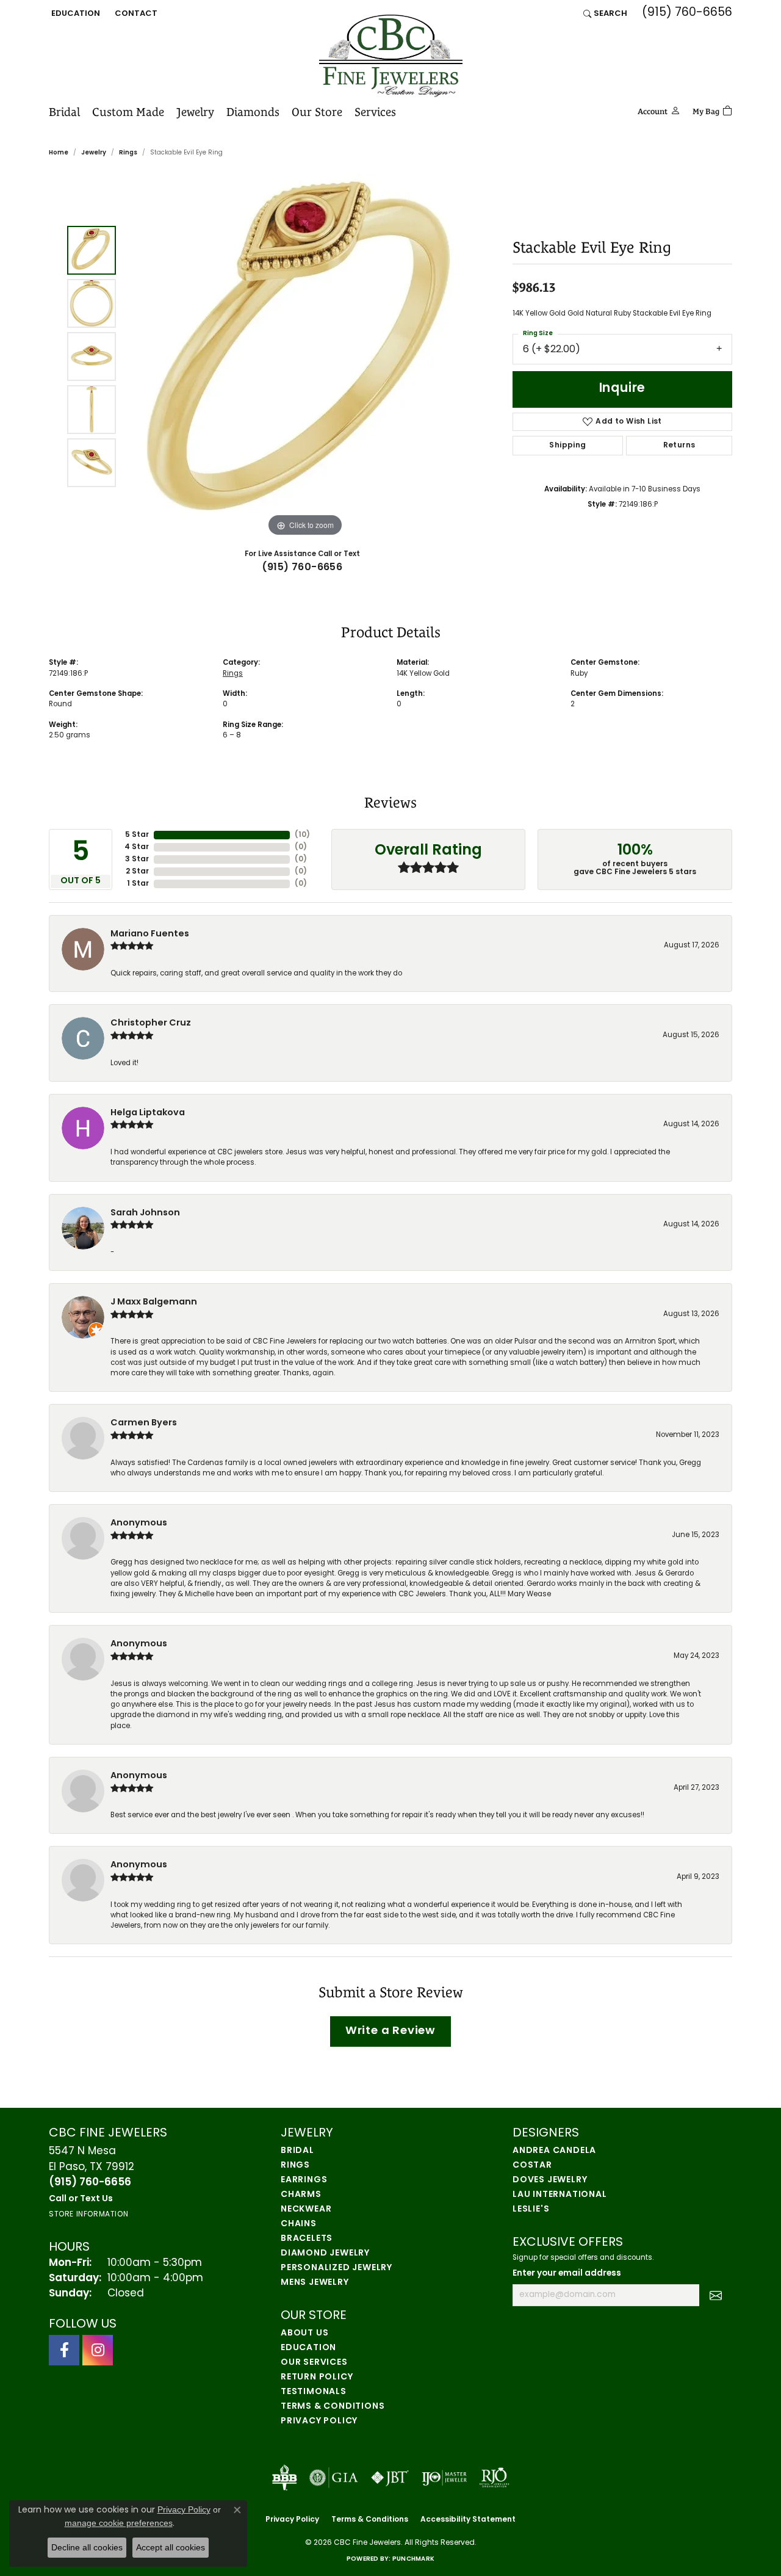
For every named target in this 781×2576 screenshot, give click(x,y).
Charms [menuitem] (301, 2195)
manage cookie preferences (119, 2523)
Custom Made (128, 112)
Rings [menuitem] (295, 2165)
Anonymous (139, 1523)
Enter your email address (567, 2274)
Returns (679, 446)
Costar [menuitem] (532, 2165)
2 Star (137, 872)
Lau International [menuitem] (560, 2195)
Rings (128, 153)
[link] (135, 13)
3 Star (137, 859)
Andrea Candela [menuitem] (554, 2151)
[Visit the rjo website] (494, 2478)
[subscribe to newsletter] (716, 2295)
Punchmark (413, 2559)
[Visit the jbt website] (390, 2478)
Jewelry (195, 112)
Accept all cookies (171, 2547)
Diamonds (253, 112)
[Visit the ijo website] (444, 2478)
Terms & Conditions (333, 2407)
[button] (74, 13)
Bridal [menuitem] (297, 2151)
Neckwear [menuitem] (306, 2209)
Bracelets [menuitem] (307, 2239)
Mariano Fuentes (150, 934)
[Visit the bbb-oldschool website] (284, 2478)
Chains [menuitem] (299, 2224)
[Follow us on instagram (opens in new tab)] (98, 2350)
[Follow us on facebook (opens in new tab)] (64, 2350)
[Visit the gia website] (334, 2478)
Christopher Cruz (151, 1023)
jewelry (94, 153)
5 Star (137, 835)
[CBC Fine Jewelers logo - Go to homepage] (391, 56)
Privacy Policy (319, 2421)
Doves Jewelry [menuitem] (550, 2180)
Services (375, 112)
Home (59, 153)
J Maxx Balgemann (154, 1302)
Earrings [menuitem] (304, 2180)
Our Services (314, 2363)
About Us (304, 2333)
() (302, 835)
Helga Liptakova (148, 1113)
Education (308, 2348)
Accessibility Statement (468, 2520)
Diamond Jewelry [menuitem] (325, 2253)
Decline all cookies (87, 2547)
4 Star (137, 847)
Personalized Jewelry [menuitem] (337, 2268)
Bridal (64, 112)
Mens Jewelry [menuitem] (315, 2283)
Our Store (317, 112)
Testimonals (314, 2392)
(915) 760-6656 (302, 568)
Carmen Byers (144, 1423)
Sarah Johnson (145, 1213)
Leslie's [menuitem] (531, 2209)
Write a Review (390, 2031)
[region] (305, 356)
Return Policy (317, 2377)
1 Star (138, 884)
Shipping (567, 446)
